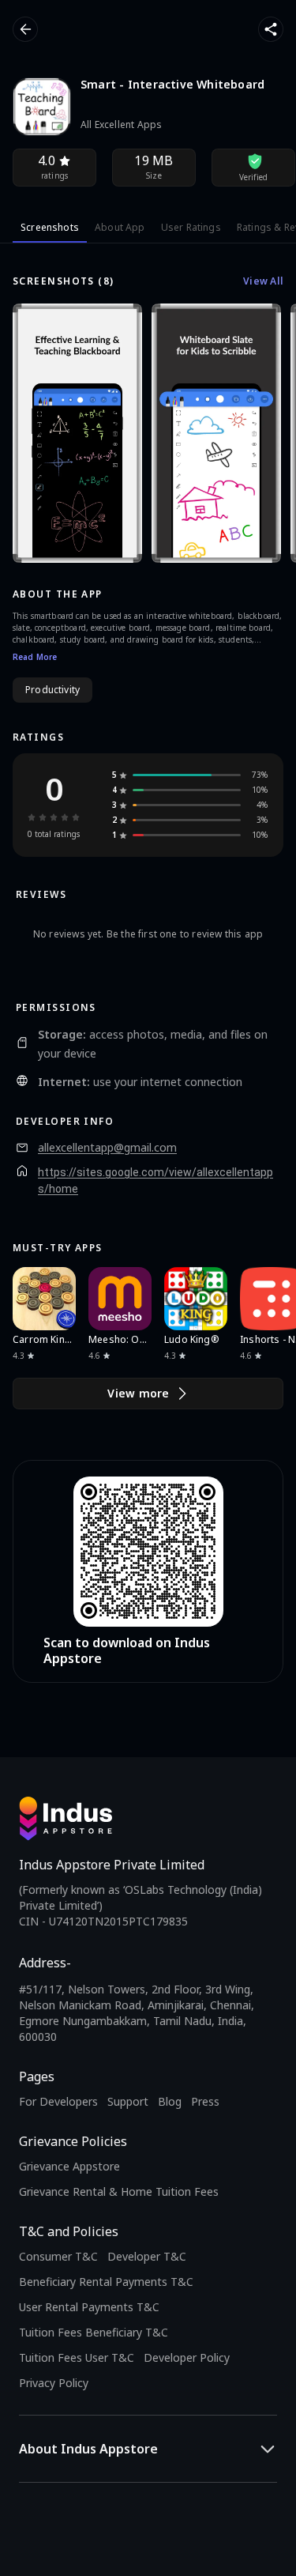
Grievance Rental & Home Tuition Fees (119, 2191)
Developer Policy (187, 2357)
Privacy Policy (54, 2383)
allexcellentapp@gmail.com (107, 1148)
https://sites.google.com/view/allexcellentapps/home (155, 1181)
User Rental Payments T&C (89, 2307)
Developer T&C (147, 2256)
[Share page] (271, 29)
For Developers (58, 2101)
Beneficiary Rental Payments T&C (106, 2282)
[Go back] (25, 29)
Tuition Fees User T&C (77, 2357)
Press (205, 2101)
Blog (170, 2101)
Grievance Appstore (69, 2166)
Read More (35, 657)
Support (128, 2101)
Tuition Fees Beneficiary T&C (94, 2332)
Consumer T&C (58, 2256)
